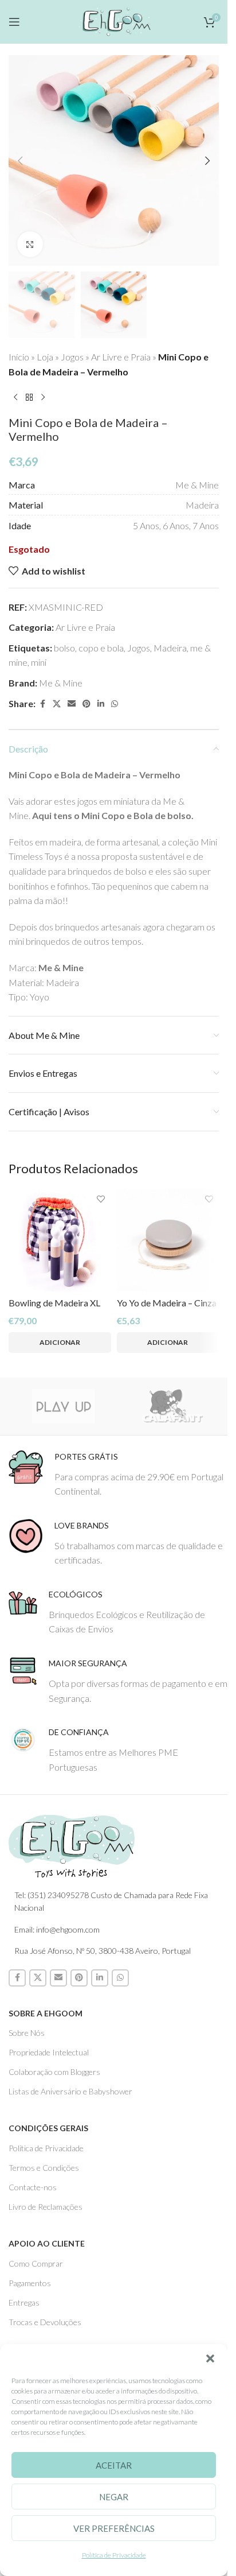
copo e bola (101, 648)
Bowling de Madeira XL (54, 1303)
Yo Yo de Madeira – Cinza (167, 1303)
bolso (64, 648)
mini (39, 662)
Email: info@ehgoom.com (57, 1929)
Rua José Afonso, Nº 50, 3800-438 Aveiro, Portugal (103, 1951)
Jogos (72, 357)
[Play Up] (63, 1406)
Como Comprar (36, 2263)
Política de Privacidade (114, 2555)
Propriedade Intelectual (49, 2052)
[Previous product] (15, 397)
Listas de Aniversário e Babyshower (70, 2091)
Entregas (24, 2303)
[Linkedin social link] (101, 704)
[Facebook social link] (42, 704)
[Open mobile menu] (14, 22)
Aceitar (114, 2465)
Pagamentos (30, 2283)
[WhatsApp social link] (115, 704)
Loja (45, 357)
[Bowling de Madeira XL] (60, 1240)
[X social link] (57, 704)
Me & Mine (61, 683)
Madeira (170, 648)
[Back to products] (29, 397)
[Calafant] (173, 1406)
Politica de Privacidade (46, 2148)
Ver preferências (114, 2528)
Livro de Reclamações (46, 2207)
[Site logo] (114, 20)
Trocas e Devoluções (45, 2322)
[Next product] (43, 397)
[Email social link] (72, 704)
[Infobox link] (118, 1474)
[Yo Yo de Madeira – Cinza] (168, 1240)
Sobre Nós (27, 2033)
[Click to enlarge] (30, 244)
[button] (210, 2358)
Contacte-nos (33, 2187)
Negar (114, 2497)
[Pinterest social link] (86, 704)
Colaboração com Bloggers (54, 2072)
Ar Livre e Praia (121, 357)
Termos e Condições (44, 2168)
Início (19, 357)
